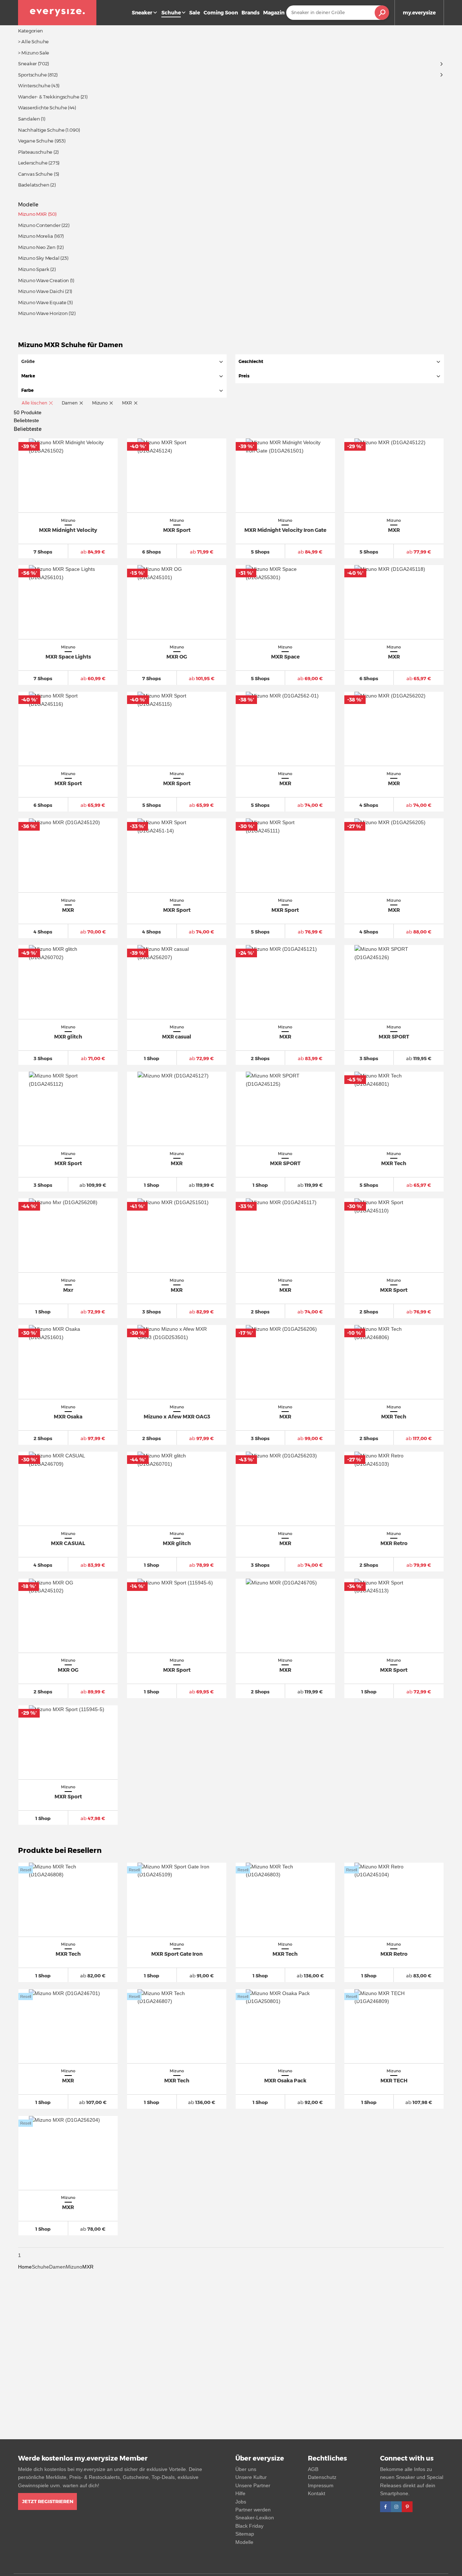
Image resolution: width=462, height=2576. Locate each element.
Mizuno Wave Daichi (41, 291)
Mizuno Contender (39, 225)
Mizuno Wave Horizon (43, 313)
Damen (57, 2267)
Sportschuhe (32, 75)
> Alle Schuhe (33, 41)
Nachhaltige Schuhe (41, 130)
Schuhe (40, 2267)
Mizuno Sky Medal (39, 258)
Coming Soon (221, 13)
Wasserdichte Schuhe (42, 108)
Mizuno (74, 2267)
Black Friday (249, 2526)
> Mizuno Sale (34, 53)
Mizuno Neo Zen (37, 247)
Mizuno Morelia (36, 236)
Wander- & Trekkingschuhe (49, 97)
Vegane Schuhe (36, 141)
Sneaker (142, 13)
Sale (195, 13)
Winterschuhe (34, 86)
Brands (250, 13)
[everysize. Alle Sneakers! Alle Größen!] (57, 13)
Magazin (274, 13)
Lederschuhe (33, 163)
